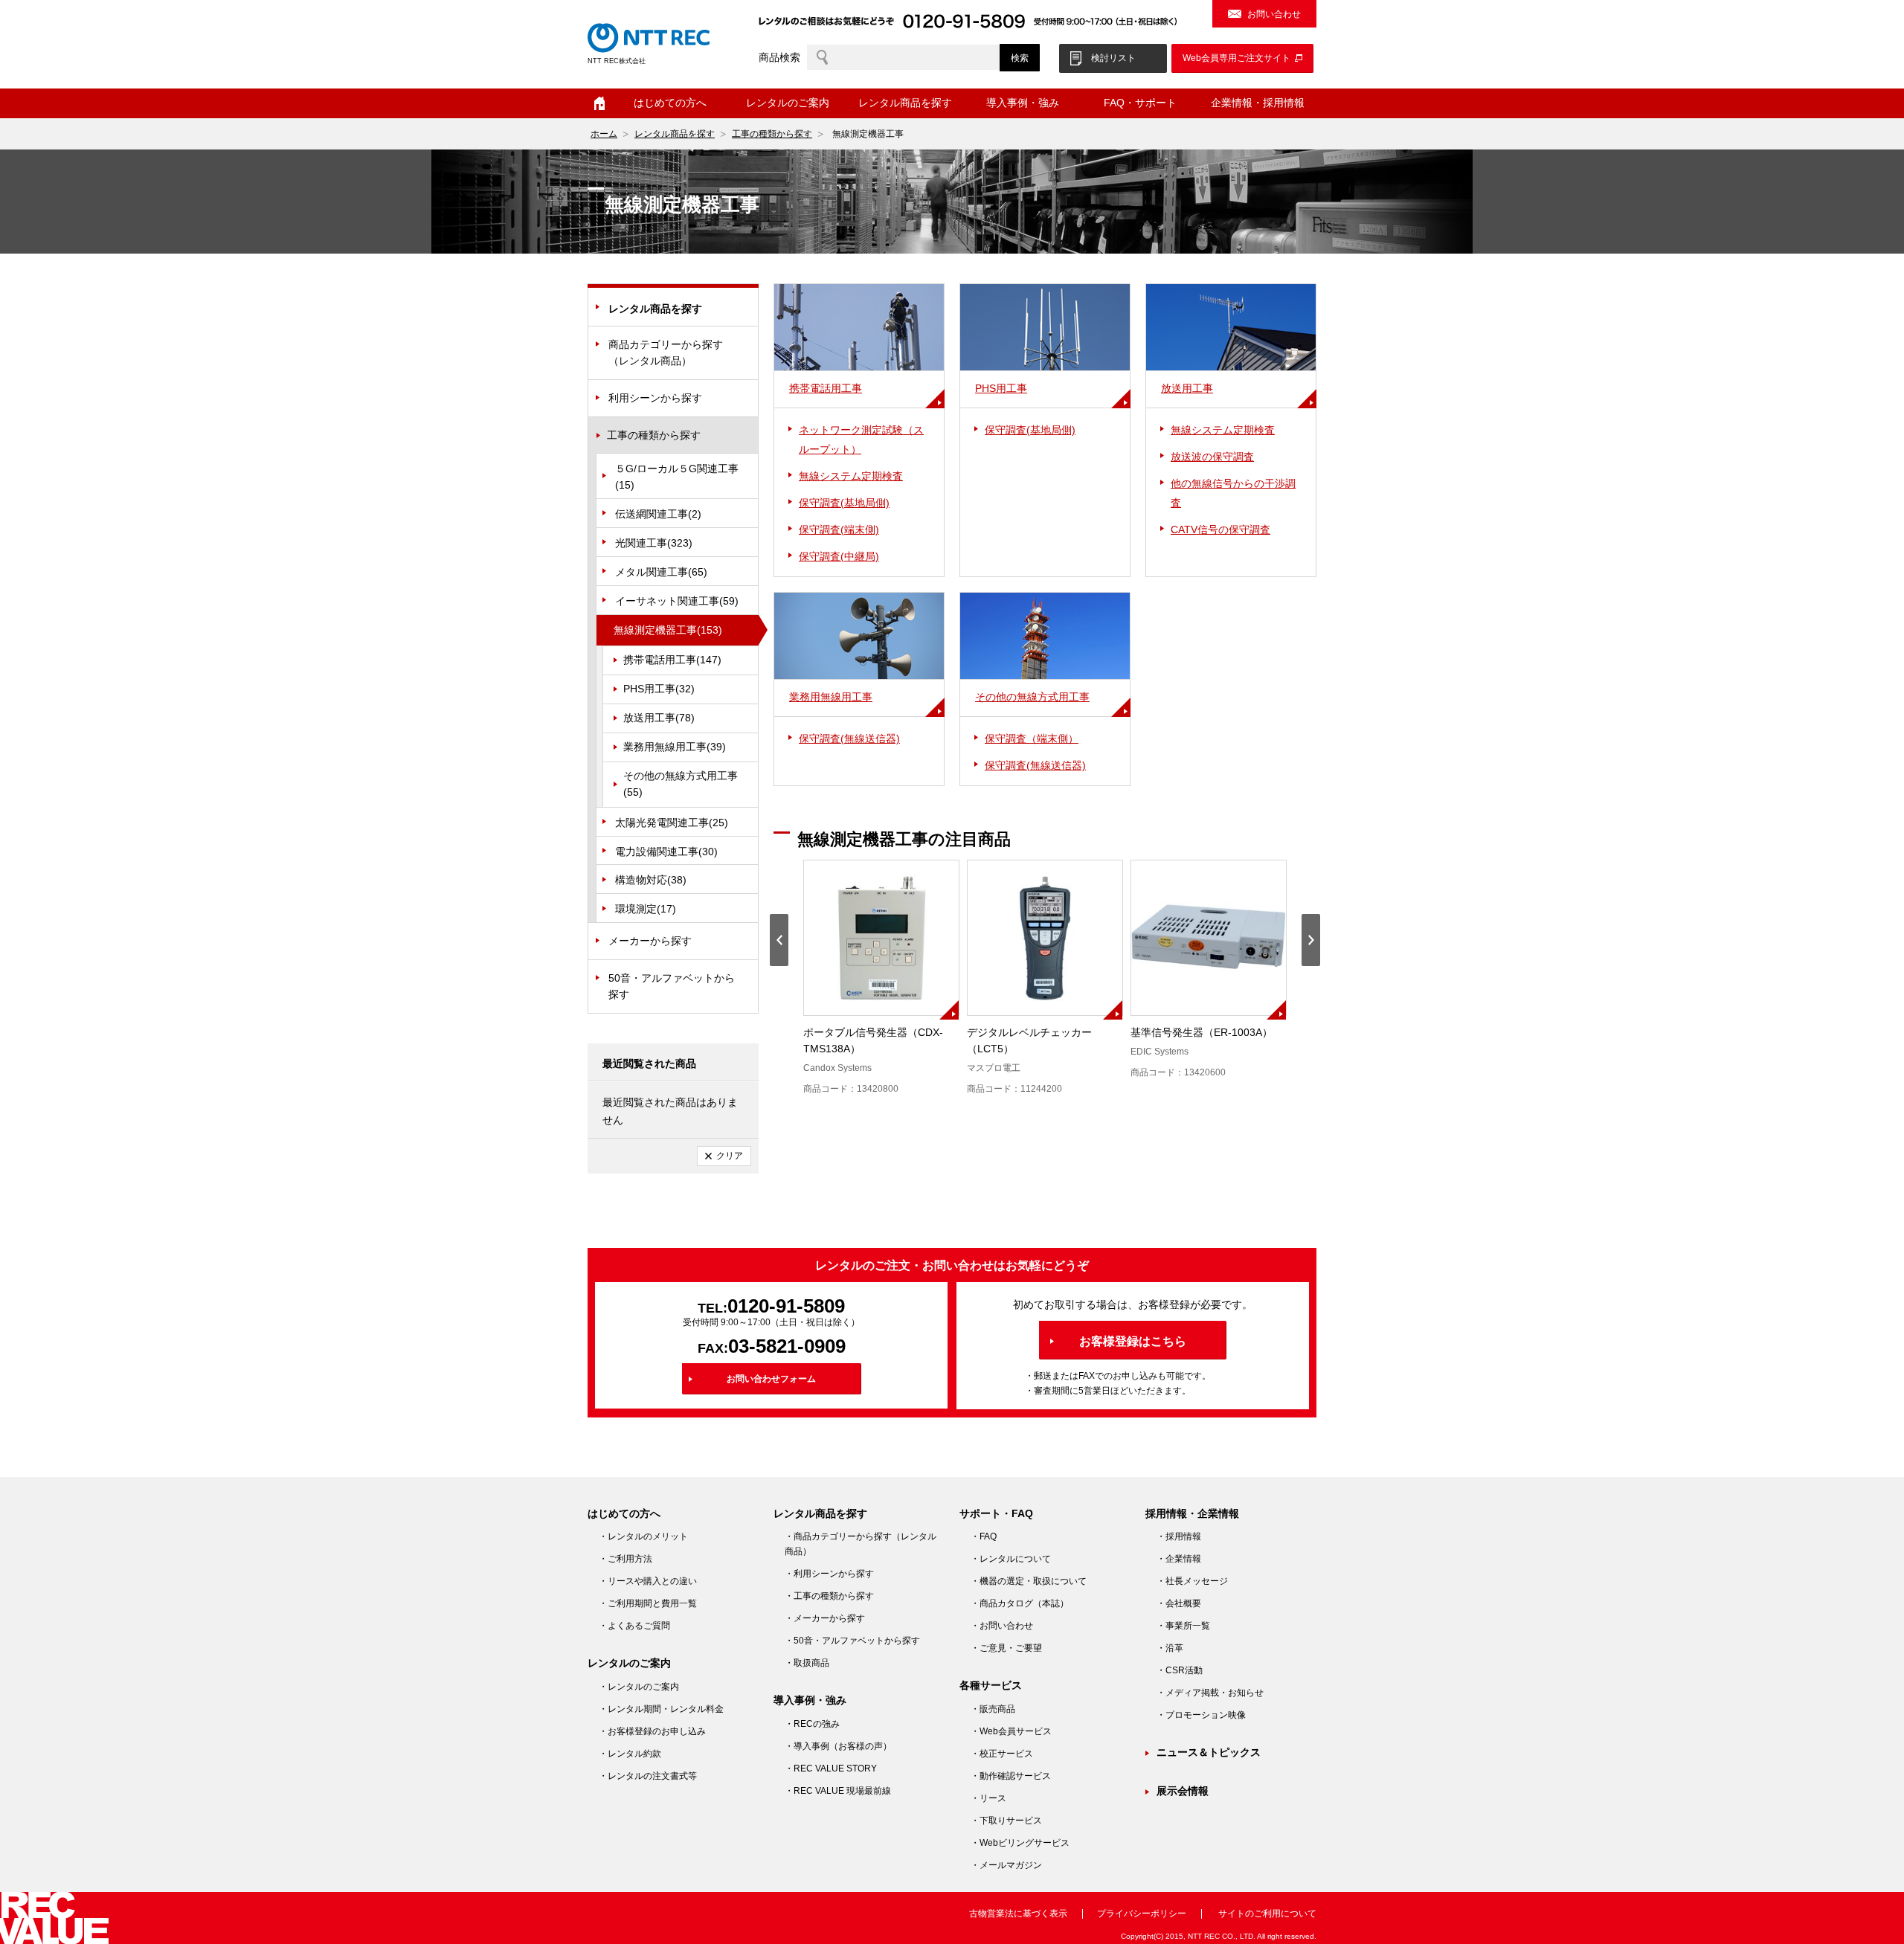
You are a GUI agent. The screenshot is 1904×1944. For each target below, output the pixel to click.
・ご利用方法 (625, 1559)
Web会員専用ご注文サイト (1236, 58)
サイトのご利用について (1267, 1914)
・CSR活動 (1180, 1670)
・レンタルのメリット (643, 1536)
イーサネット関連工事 (677, 601)
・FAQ (984, 1536)
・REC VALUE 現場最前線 (838, 1791)
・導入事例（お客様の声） (838, 1746)
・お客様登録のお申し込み (652, 1731)
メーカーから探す (650, 941)
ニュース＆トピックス (1209, 1752)
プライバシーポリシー (1142, 1914)
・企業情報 (1179, 1559)
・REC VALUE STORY (831, 1768)
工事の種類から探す (772, 134)
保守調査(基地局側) (844, 503)
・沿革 (1170, 1648)
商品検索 (779, 57)
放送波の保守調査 (1212, 457)
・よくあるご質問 (634, 1626)
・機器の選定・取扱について (1029, 1581)
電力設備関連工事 (666, 852)
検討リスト (1113, 58)
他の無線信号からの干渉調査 (1233, 493)
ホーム (599, 103)
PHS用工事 (659, 689)
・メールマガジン (1006, 1865)
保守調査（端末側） (1032, 738)
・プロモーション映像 (1201, 1715)
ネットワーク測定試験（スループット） (861, 440)
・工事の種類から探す (829, 1596)
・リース (988, 1798)
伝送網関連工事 (658, 514)
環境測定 (646, 909)
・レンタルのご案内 (639, 1687)
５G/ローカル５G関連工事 (677, 477)
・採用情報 (1179, 1536)
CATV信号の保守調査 (1220, 530)
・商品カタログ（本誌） (1020, 1603)
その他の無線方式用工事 (681, 784)
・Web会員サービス (1011, 1731)
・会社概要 (1179, 1603)
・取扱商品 (807, 1663)
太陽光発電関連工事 (672, 823)
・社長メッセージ (1192, 1581)
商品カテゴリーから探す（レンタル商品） (666, 353)
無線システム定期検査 (851, 476)
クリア (730, 1156)
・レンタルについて (1011, 1559)
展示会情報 (1183, 1791)
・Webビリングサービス (1020, 1843)
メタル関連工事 (661, 572)
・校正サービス (1002, 1754)
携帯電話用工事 (672, 660)
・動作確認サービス (1011, 1776)
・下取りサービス (1006, 1821)
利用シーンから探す (655, 398)
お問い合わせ (1274, 14)
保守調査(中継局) (839, 556)
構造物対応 (651, 880)
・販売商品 (993, 1709)
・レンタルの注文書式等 (648, 1776)
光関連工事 (654, 543)
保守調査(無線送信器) (849, 738)
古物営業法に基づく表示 (1018, 1914)
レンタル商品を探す (675, 134)
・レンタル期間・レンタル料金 (661, 1709)
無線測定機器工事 (668, 630)
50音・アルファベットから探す (672, 986)
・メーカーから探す (825, 1618)
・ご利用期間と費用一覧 (648, 1603)
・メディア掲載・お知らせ (1210, 1693)
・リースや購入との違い (648, 1581)
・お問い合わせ (1002, 1626)
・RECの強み (812, 1724)
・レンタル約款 (630, 1754)
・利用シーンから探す (829, 1574)
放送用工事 (659, 718)
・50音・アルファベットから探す (852, 1641)
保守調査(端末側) (839, 530)
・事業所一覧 (1183, 1626)
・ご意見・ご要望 (1006, 1648)
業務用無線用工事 (675, 747)
